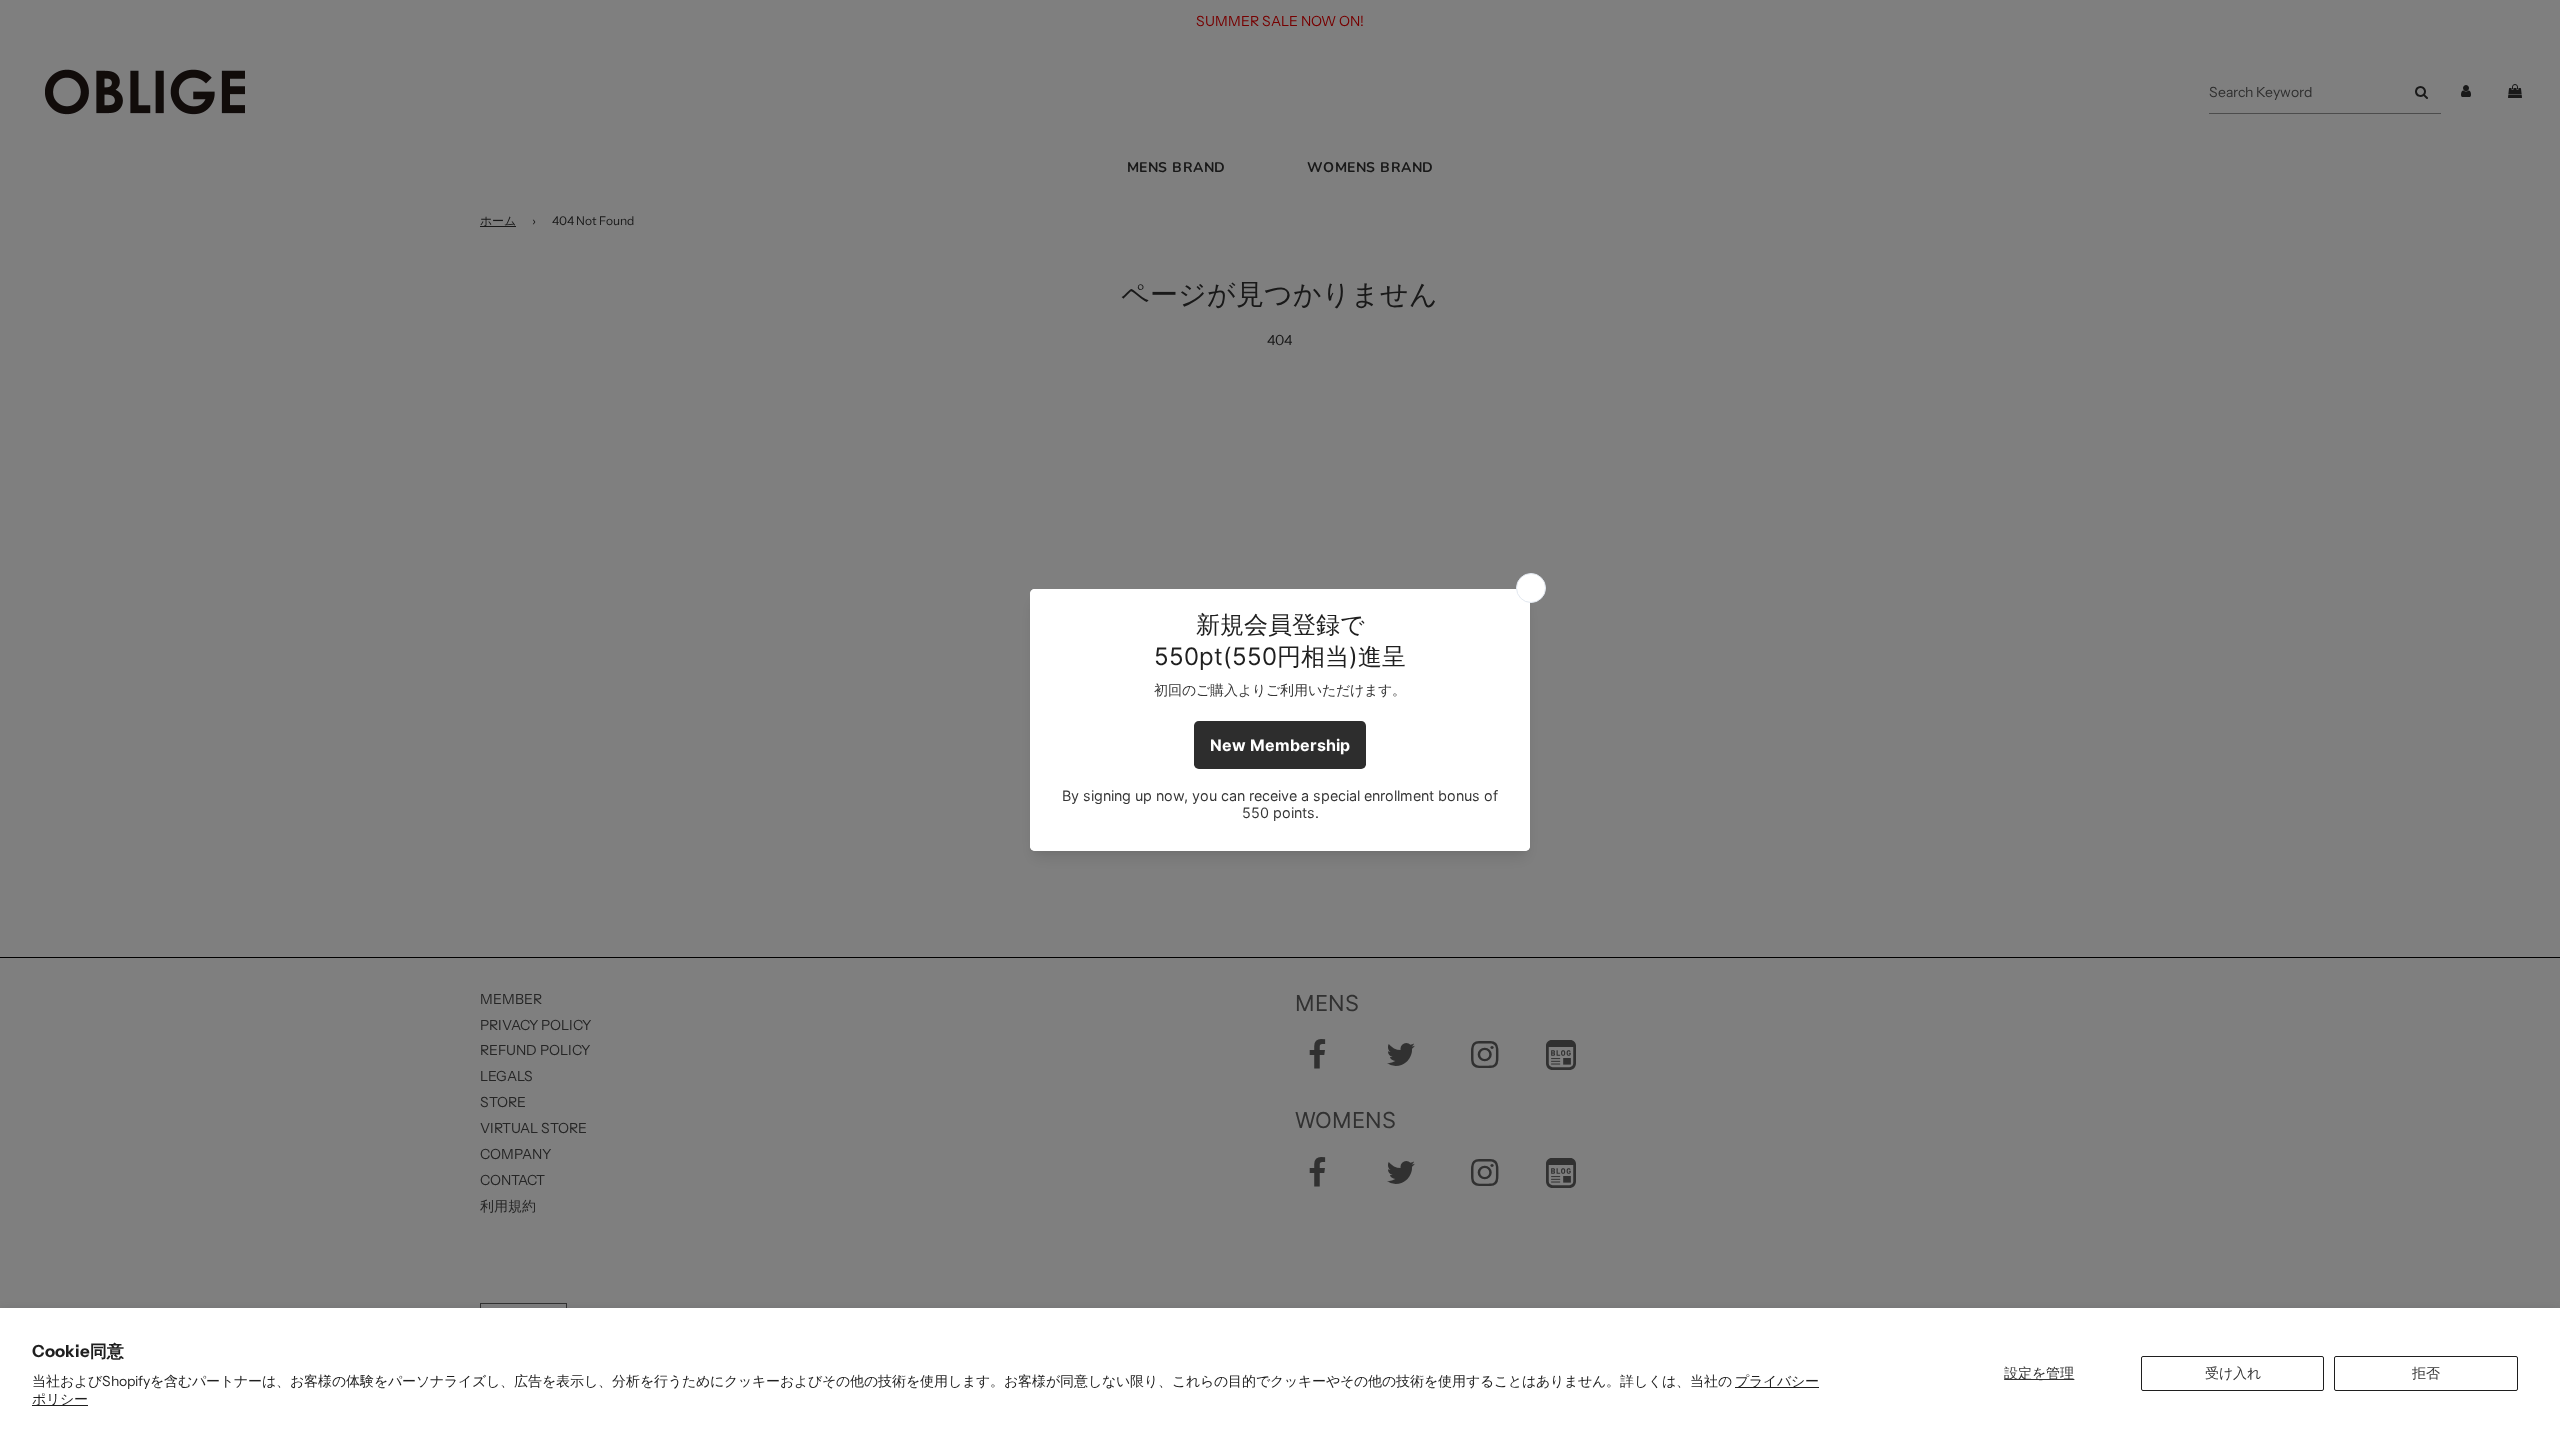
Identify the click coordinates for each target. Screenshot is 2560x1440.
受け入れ (2233, 1373)
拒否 (2426, 1373)
